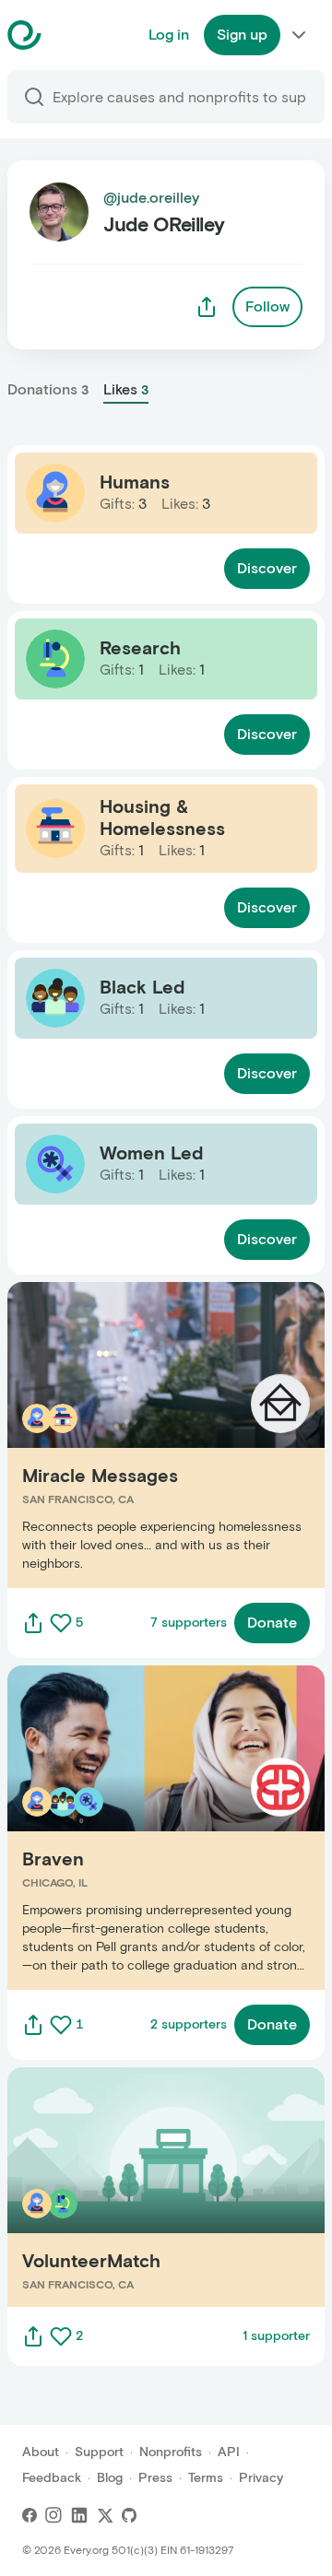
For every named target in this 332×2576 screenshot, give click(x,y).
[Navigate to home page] (71, 35)
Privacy (261, 2478)
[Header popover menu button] (299, 35)
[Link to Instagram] (53, 2515)
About (41, 2452)
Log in (169, 35)
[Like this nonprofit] (61, 1623)
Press (155, 2478)
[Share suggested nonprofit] (33, 1623)
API (229, 2452)
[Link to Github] (129, 2515)
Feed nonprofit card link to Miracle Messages (161, 1435)
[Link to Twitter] (105, 2515)
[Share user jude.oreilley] (207, 307)
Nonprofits (171, 2452)
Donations (48, 389)
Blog (110, 2478)
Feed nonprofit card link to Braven (124, 1827)
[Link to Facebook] (30, 2515)
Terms (206, 2478)
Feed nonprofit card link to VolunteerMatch (154, 2187)
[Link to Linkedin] (79, 2515)
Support (99, 2452)
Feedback (52, 2478)
